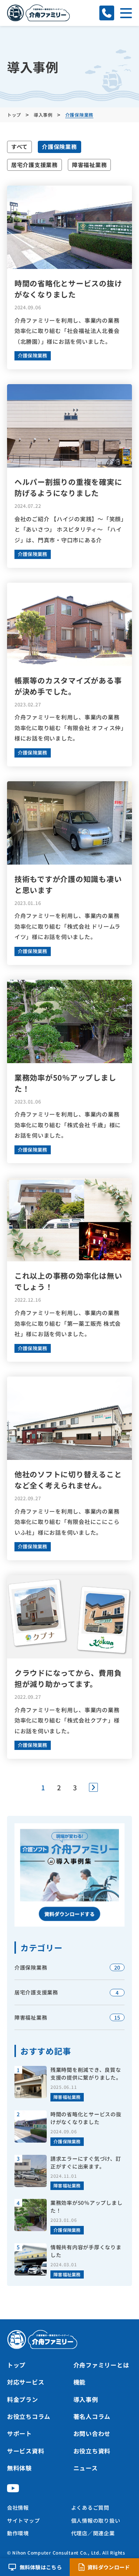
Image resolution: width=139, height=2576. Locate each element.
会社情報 (18, 2507)
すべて (19, 147)
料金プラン (23, 2399)
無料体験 (19, 2468)
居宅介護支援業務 (34, 165)
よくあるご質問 (90, 2507)
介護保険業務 (59, 147)
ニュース (86, 2468)
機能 (80, 2382)
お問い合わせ (92, 2433)
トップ (16, 2365)
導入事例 (86, 2399)
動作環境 (18, 2533)
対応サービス (26, 2382)
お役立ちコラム (29, 2416)
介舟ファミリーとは (101, 2365)
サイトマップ (24, 2520)
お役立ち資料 (92, 2451)
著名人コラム (92, 2416)
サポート (19, 2433)
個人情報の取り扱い (96, 2520)
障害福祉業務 (90, 165)
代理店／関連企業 (93, 2533)
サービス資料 (26, 2451)
